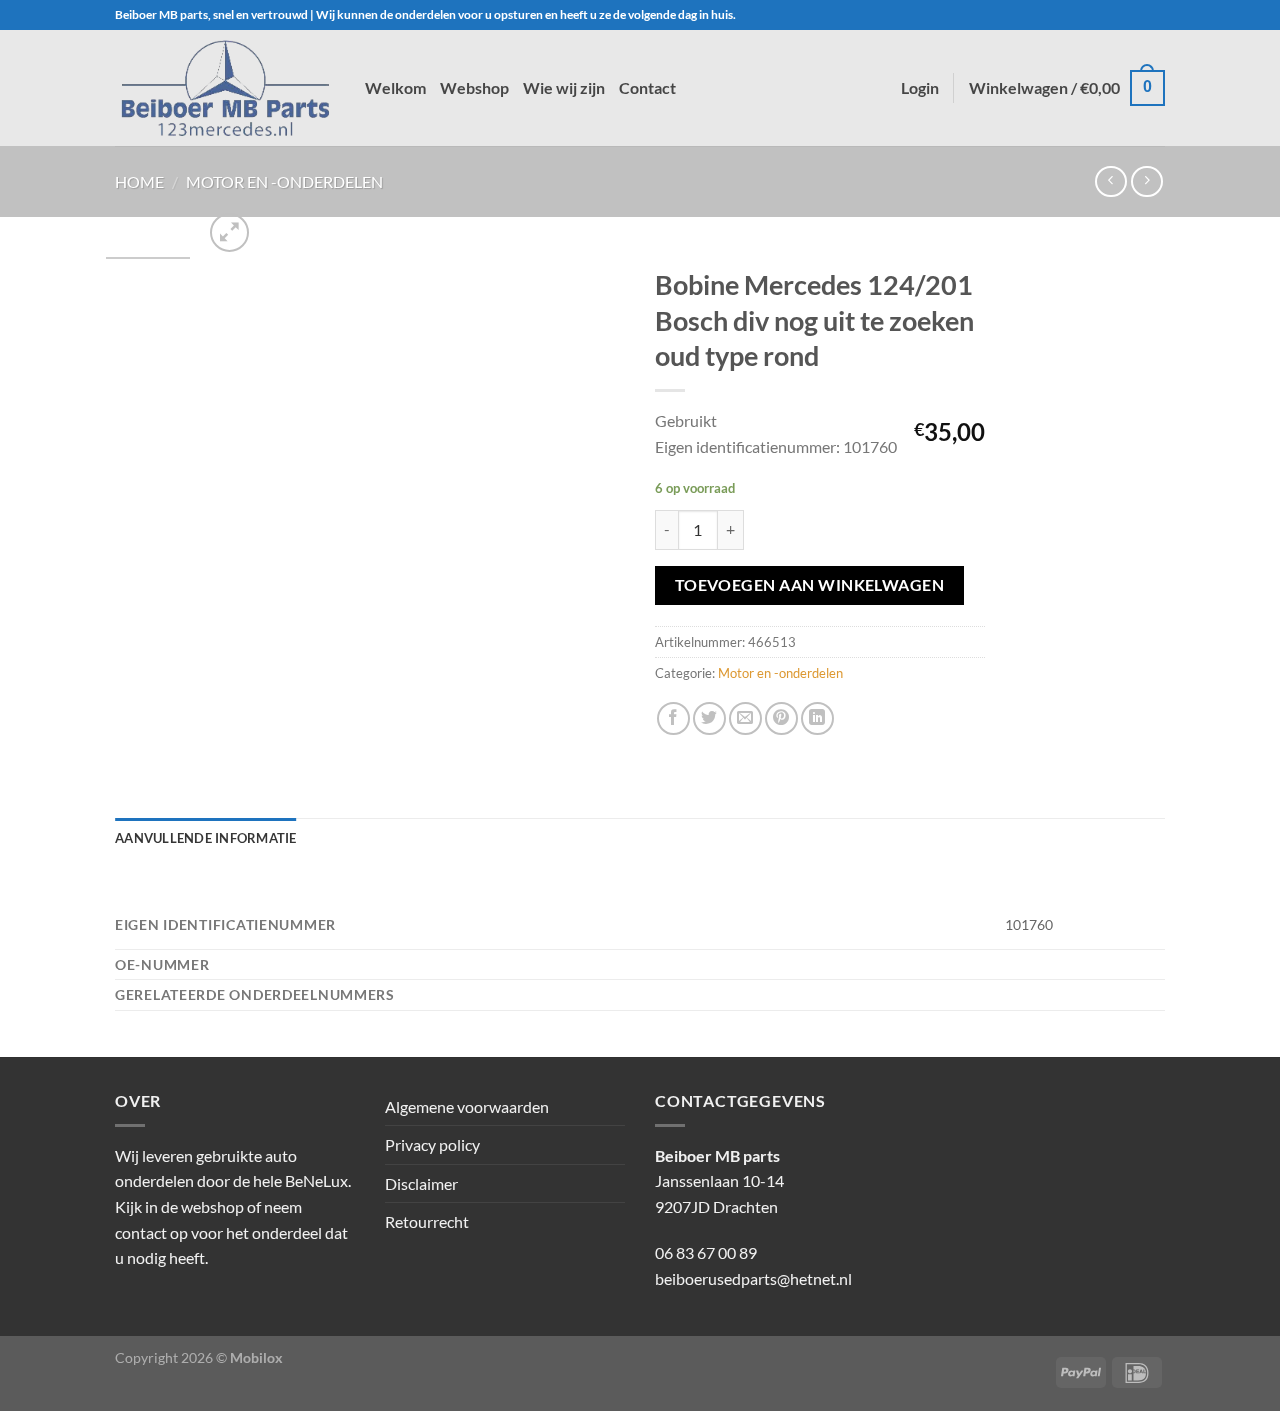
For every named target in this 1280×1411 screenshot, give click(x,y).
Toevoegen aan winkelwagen (810, 585)
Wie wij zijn (564, 87)
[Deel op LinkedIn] (817, 718)
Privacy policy (432, 1144)
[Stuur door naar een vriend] (745, 718)
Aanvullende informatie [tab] (206, 838)
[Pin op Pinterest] (781, 718)
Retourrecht (427, 1221)
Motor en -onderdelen (284, 181)
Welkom (395, 87)
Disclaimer (421, 1183)
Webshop (474, 87)
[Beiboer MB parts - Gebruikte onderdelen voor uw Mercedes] (225, 88)
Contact (647, 87)
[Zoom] (229, 232)
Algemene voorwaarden (467, 1106)
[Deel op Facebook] (673, 718)
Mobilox (256, 1357)
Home (139, 181)
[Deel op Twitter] (709, 718)
